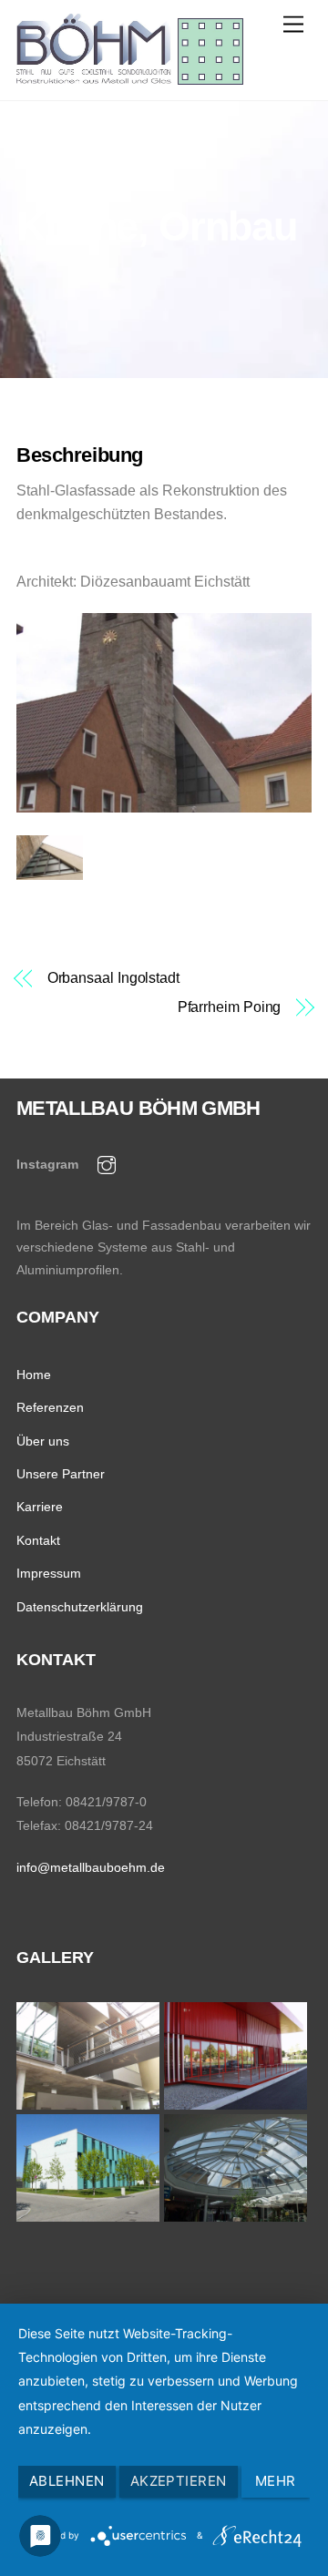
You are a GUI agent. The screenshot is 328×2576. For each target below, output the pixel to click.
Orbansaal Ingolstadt (113, 978)
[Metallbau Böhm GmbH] (130, 77)
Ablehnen (67, 2481)
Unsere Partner (61, 1474)
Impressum (49, 1573)
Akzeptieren (179, 2481)
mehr (276, 2481)
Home (34, 1375)
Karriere (40, 1507)
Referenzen (50, 1407)
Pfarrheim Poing (229, 1007)
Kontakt (38, 1540)
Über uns (43, 1441)
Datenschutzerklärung (80, 1607)
